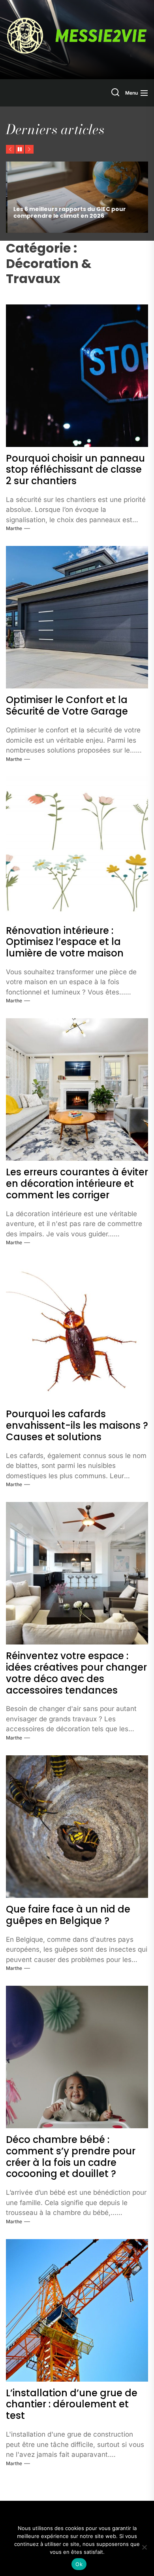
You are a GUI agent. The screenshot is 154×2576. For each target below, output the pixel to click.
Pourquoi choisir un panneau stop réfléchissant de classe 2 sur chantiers (75, 470)
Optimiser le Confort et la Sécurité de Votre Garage (67, 705)
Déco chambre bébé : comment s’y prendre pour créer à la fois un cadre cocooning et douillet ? (71, 2157)
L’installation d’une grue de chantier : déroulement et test (72, 2404)
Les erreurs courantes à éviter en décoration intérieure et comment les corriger (77, 1183)
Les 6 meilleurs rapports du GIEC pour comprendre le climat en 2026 (68, 212)
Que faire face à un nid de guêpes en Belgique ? (68, 1915)
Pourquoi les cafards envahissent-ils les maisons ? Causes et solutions (77, 1425)
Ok (79, 2564)
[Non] (144, 2547)
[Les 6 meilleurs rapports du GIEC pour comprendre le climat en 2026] (77, 197)
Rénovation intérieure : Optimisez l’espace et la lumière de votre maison (65, 942)
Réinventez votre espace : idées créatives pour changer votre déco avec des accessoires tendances (76, 1673)
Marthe (14, 528)
